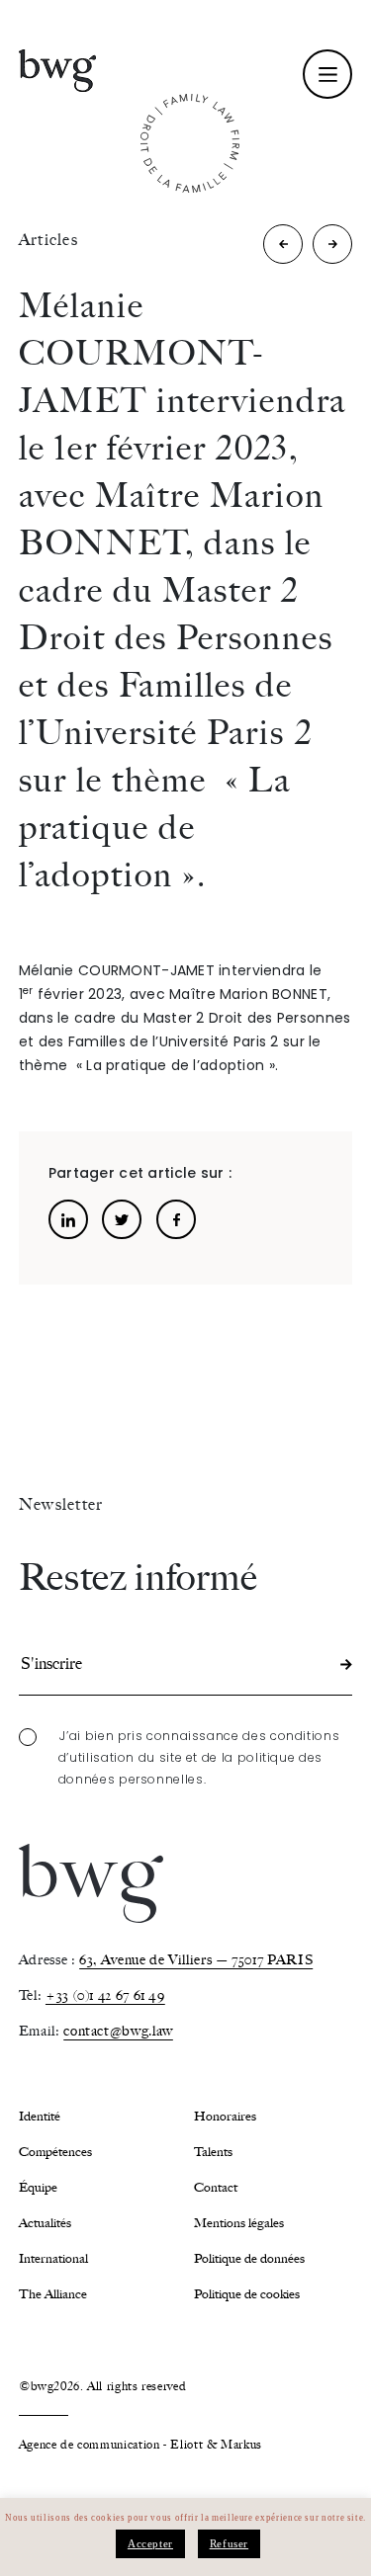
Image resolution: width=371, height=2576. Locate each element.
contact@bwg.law (118, 2031)
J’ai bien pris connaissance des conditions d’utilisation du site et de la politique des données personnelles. (199, 1757)
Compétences (55, 2152)
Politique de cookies (247, 2294)
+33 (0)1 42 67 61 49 (105, 1995)
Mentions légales (239, 2223)
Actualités (45, 2223)
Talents (213, 2152)
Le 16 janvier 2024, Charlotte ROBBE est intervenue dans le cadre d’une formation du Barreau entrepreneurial (283, 249)
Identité (40, 2116)
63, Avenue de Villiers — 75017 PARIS (196, 1960)
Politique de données (249, 2258)
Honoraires (225, 2116)
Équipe (38, 2187)
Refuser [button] (229, 2543)
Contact (216, 2187)
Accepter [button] (150, 2543)
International (53, 2258)
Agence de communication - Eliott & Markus (140, 2445)
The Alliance (53, 2294)
